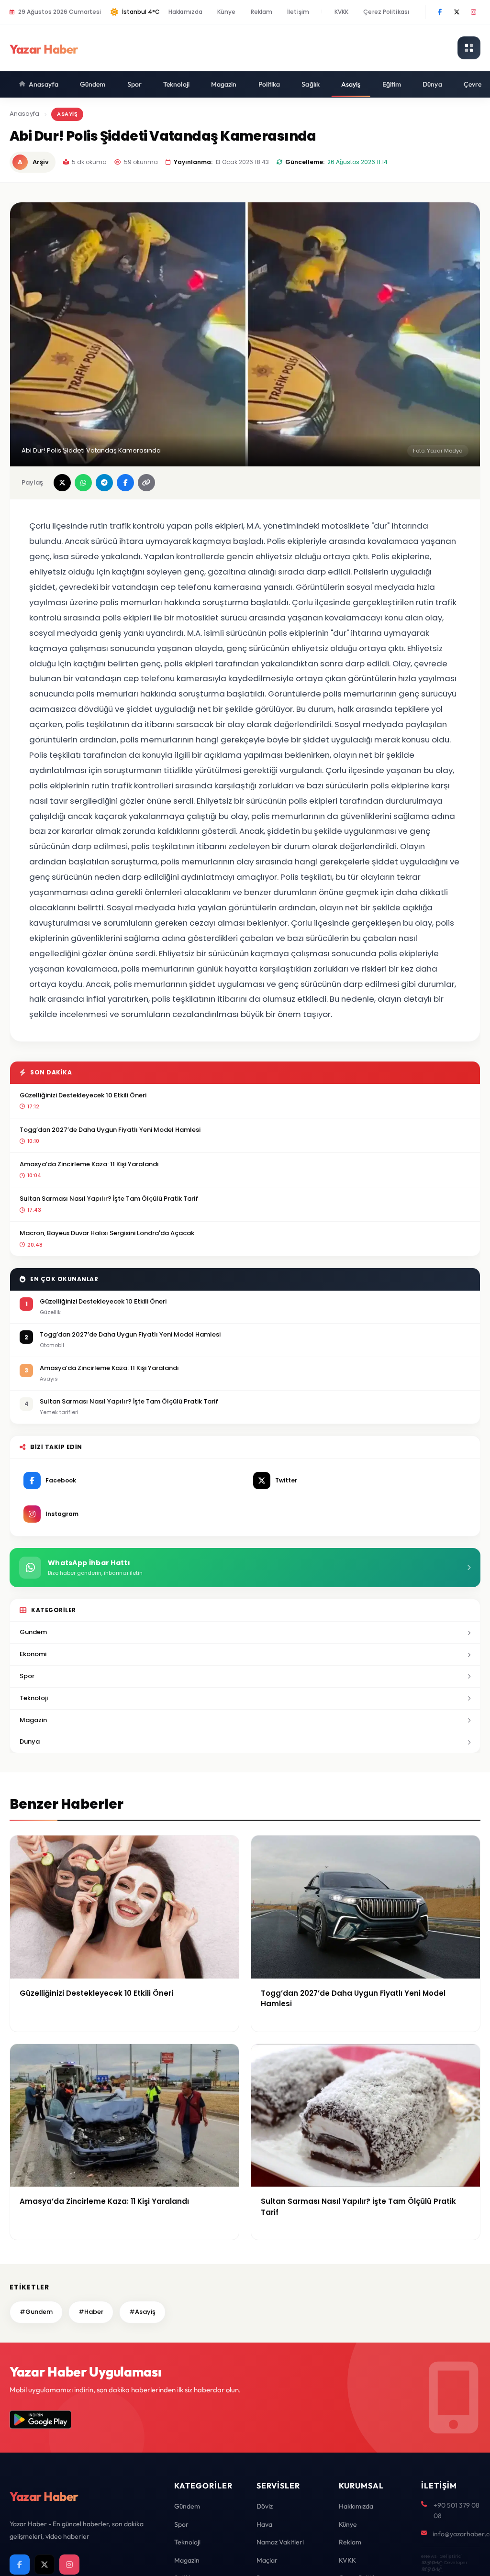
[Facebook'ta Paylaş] (125, 483)
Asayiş (351, 84)
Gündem (93, 84)
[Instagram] (473, 12)
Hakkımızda (185, 12)
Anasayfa (44, 84)
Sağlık (311, 84)
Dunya (30, 1741)
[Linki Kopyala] (146, 483)
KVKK (341, 12)
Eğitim (392, 84)
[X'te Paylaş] (62, 483)
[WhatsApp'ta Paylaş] (83, 483)
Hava (264, 2524)
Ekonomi (33, 1654)
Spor (134, 84)
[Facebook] (440, 12)
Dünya (432, 84)
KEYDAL (431, 2562)
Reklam (262, 12)
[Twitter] (457, 12)
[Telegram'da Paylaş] (104, 483)
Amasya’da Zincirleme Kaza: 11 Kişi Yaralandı (89, 1164)
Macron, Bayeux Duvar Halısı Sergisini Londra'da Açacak (107, 1233)
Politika (269, 84)
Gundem (33, 1632)
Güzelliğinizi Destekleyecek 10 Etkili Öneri (83, 1095)
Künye (227, 12)
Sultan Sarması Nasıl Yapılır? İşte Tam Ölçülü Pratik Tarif (109, 1199)
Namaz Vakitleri (280, 2542)
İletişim (298, 12)
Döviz (265, 2506)
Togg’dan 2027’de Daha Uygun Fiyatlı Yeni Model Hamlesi (110, 1130)
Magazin (224, 84)
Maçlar (267, 2560)
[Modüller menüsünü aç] (469, 48)
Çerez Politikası (386, 12)
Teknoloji (176, 84)
